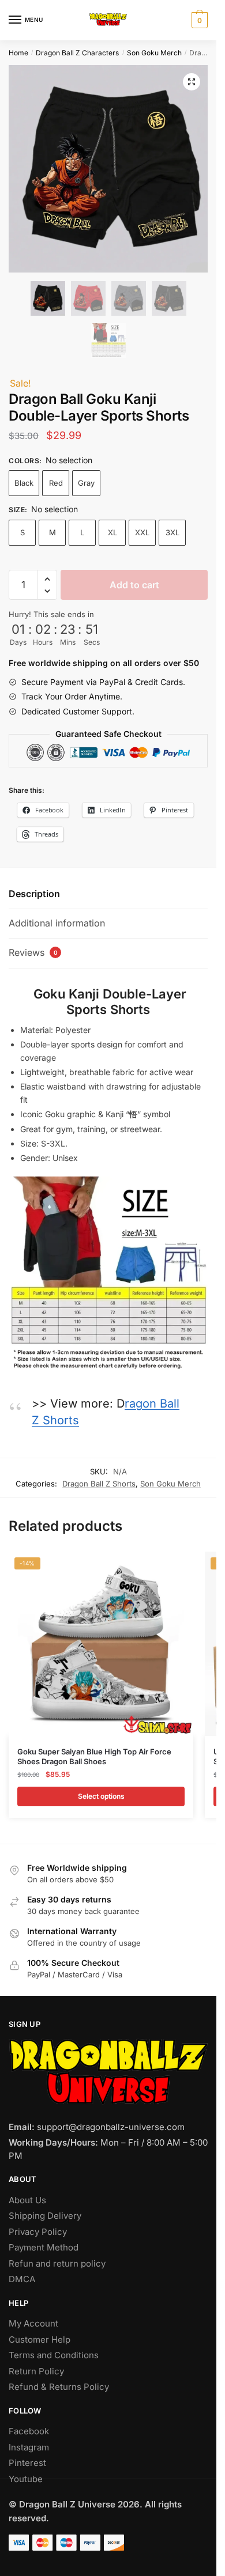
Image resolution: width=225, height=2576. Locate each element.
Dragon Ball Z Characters (77, 53)
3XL (172, 532)
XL (112, 532)
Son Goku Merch (154, 53)
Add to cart (134, 585)
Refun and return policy (57, 2263)
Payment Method (44, 2247)
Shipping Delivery (45, 2216)
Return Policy (36, 2371)
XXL (142, 532)
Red (56, 483)
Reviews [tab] (33, 952)
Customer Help (40, 2339)
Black (24, 483)
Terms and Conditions (54, 2355)
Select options (101, 1796)
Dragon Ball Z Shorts (99, 1484)
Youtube (26, 2479)
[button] (192, 82)
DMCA (22, 2279)
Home (18, 53)
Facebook (29, 2431)
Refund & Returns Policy (59, 2387)
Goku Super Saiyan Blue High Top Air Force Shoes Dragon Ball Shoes (94, 1756)
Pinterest (27, 2463)
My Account (33, 2323)
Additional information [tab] (57, 923)
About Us (27, 2200)
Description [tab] (34, 894)
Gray (86, 483)
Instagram (29, 2447)
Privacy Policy (38, 2232)
